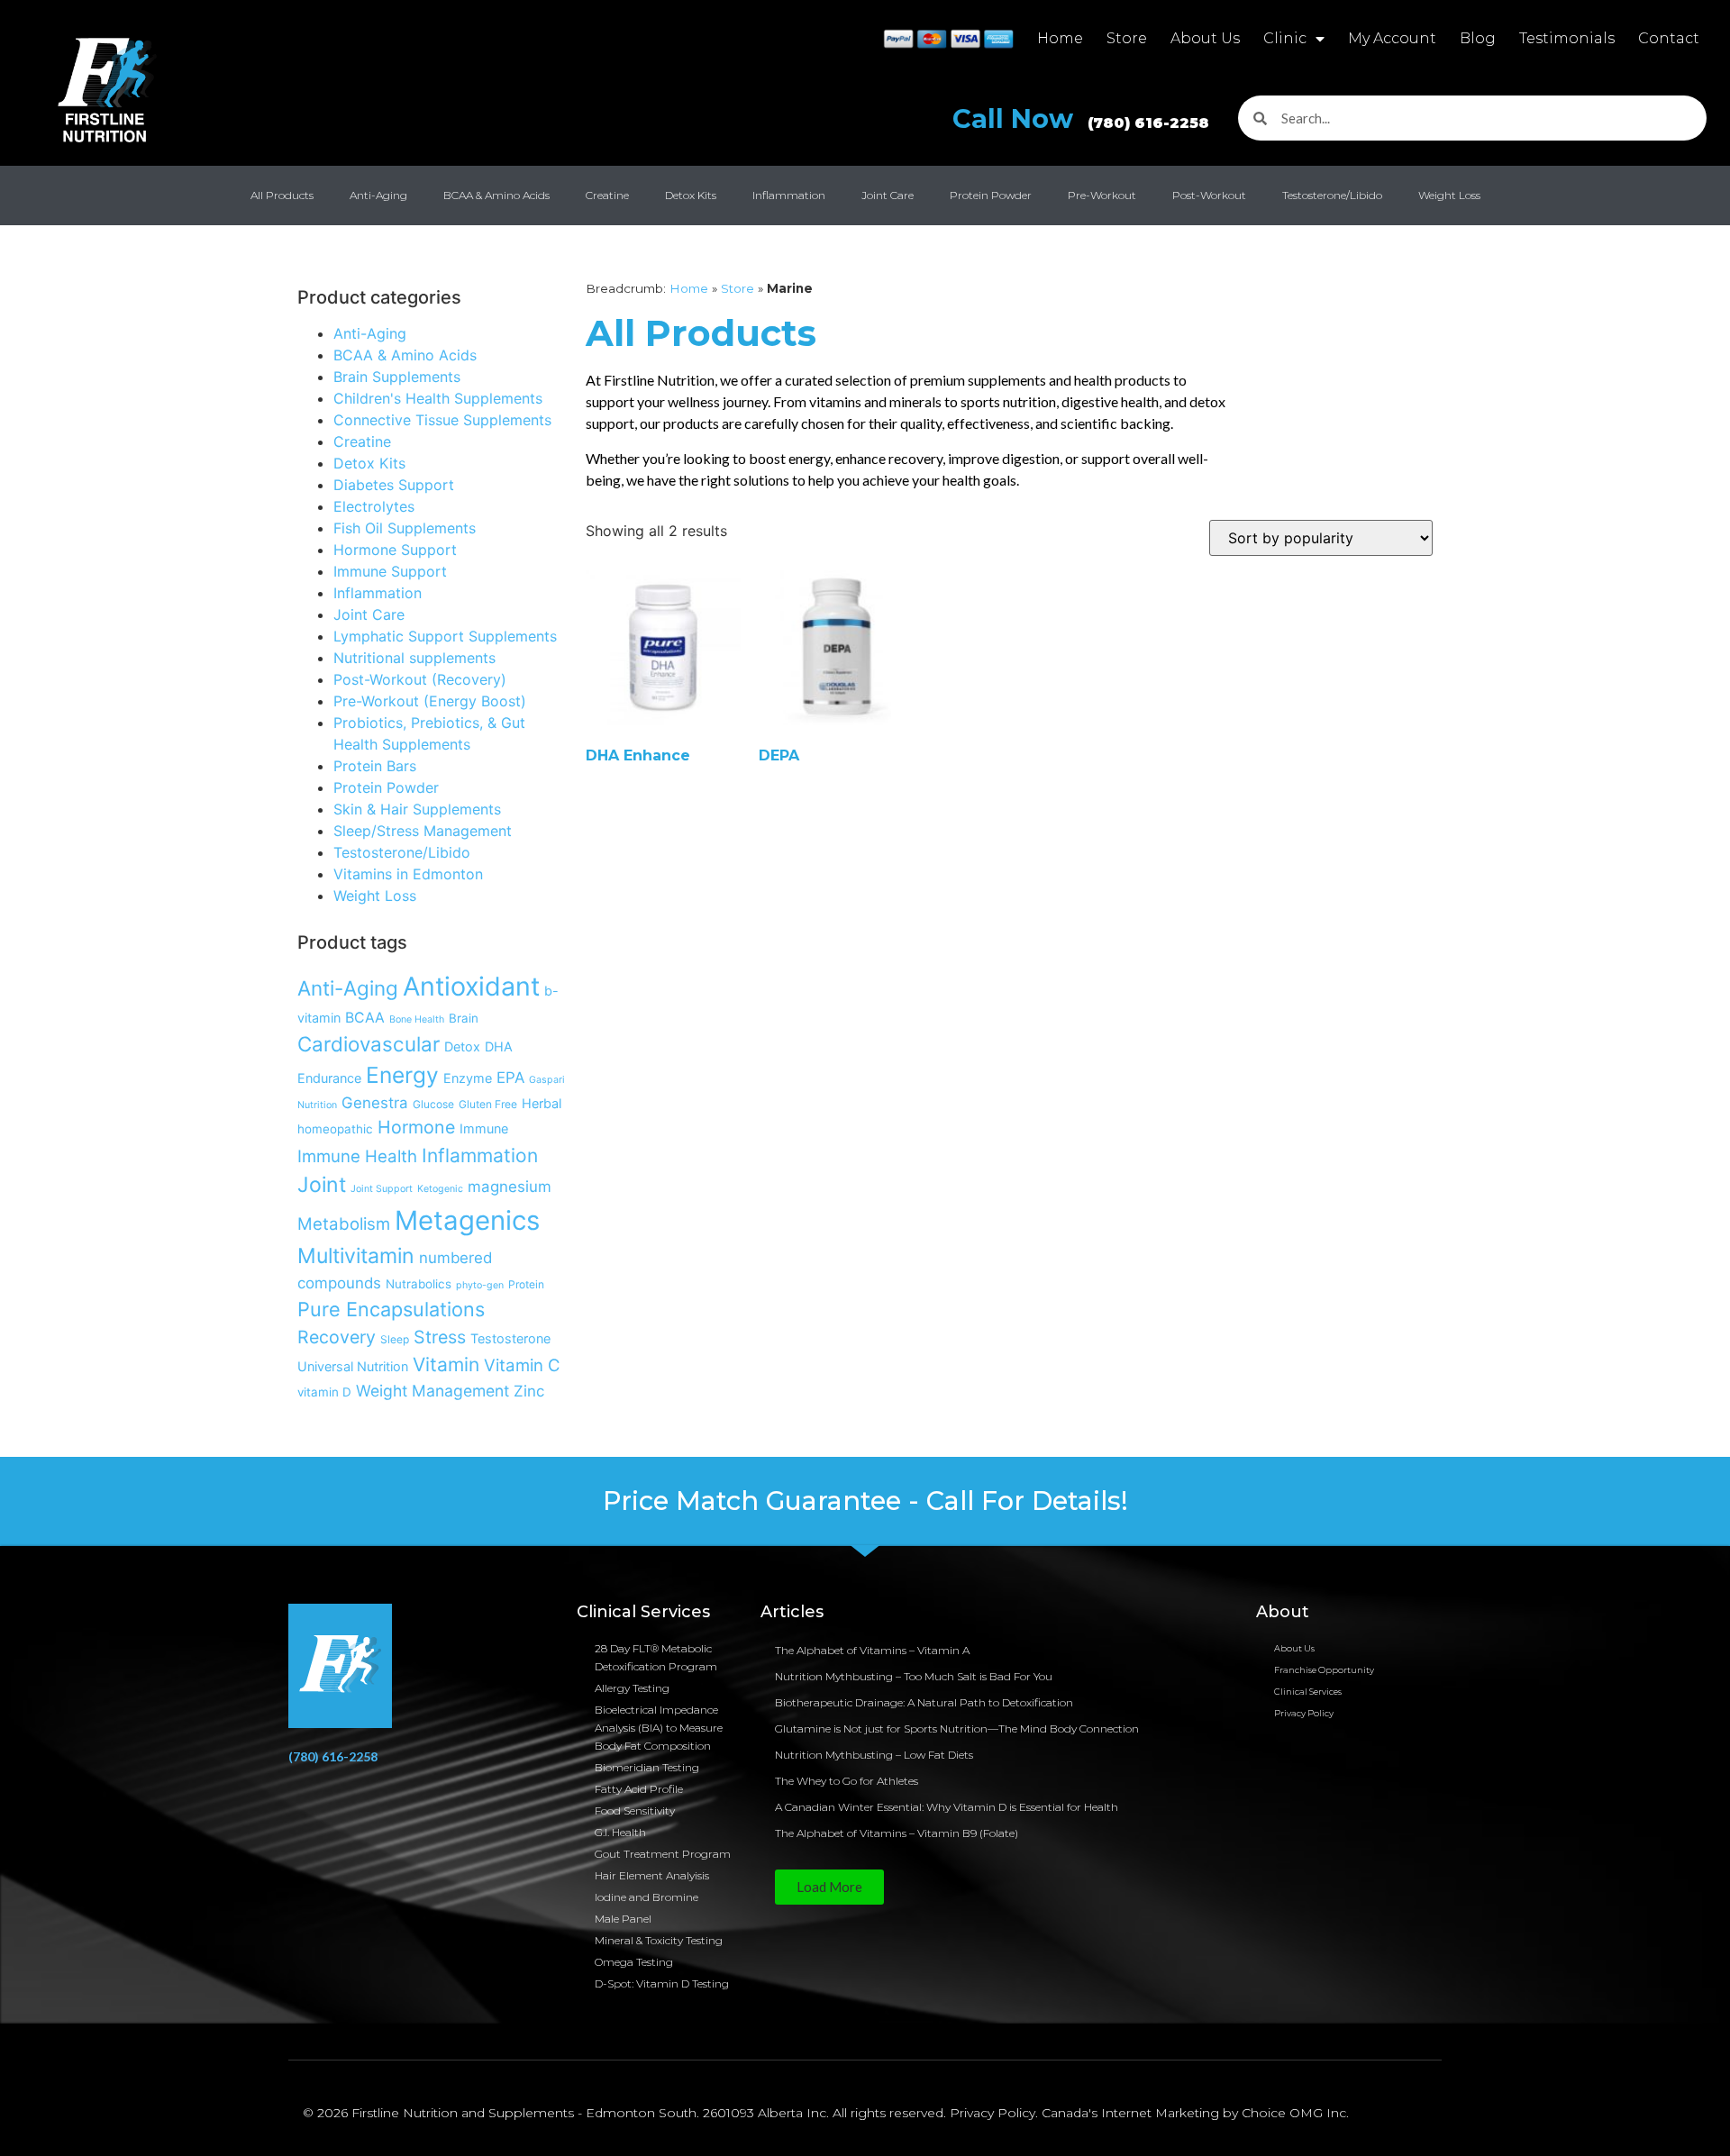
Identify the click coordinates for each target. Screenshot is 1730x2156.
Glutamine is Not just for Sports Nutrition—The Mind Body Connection (957, 1728)
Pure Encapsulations (391, 1309)
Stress (440, 1337)
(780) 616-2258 (333, 1756)
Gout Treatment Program (663, 1854)
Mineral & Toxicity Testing (659, 1940)
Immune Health (357, 1156)
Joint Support (382, 1189)
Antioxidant (471, 986)
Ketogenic (440, 1189)
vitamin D (324, 1392)
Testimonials (1567, 38)
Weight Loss (1449, 195)
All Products (282, 195)
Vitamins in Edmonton (408, 874)
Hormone (416, 1127)
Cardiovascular (369, 1044)
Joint (322, 1185)
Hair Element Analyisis (652, 1875)
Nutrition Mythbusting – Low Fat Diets (874, 1755)
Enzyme (468, 1078)
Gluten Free (488, 1104)
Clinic (1285, 38)
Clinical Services (1308, 1692)
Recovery (337, 1337)
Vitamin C (522, 1365)
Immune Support (390, 571)
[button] (829, 1887)
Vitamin (446, 1365)
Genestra (375, 1103)
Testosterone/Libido (1332, 195)
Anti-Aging (378, 195)
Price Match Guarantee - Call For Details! (865, 1501)
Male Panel (623, 1919)
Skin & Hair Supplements (417, 809)
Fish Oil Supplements (405, 528)
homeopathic (335, 1129)
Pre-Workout (1102, 195)
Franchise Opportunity (1324, 1670)
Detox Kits (691, 195)
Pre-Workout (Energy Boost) (430, 701)
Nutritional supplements (414, 658)
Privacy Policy (1304, 1713)
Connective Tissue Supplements (442, 420)
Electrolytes (374, 506)
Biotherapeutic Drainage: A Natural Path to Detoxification (924, 1702)
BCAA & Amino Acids (496, 195)
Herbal (542, 1103)
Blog (1478, 38)
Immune (484, 1128)
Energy (402, 1075)
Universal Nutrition (353, 1366)
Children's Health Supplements (438, 398)
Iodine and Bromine (646, 1897)
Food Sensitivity (635, 1810)
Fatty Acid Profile (639, 1789)
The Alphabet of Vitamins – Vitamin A (872, 1650)
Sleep (395, 1339)
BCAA (365, 1018)
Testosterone (510, 1338)
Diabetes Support (394, 485)
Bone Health (417, 1019)
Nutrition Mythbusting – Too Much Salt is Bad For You (914, 1676)
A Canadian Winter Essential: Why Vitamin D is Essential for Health (947, 1807)
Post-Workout (1209, 195)
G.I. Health (620, 1832)
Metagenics (467, 1220)
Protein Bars (375, 766)
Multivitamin (356, 1256)
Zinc (529, 1391)
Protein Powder (991, 195)
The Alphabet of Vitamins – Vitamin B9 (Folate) (897, 1833)
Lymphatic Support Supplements (445, 636)
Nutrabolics (419, 1284)
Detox (462, 1046)
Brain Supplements (397, 377)
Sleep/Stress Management (423, 831)
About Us (1205, 38)
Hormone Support (395, 550)
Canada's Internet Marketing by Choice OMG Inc (1194, 2113)
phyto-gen (480, 1285)
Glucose (433, 1104)
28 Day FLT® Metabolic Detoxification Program (656, 1657)
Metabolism (344, 1224)
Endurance (329, 1078)
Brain (464, 1018)
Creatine (607, 195)
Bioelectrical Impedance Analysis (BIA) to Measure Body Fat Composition (659, 1728)
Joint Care (888, 195)
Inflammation (789, 195)
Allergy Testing (632, 1688)
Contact (1669, 38)
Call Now (1081, 118)
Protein (526, 1284)
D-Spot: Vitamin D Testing (662, 1983)
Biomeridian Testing (647, 1767)
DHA (499, 1046)
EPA (510, 1078)
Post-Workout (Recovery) (420, 679)
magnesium (510, 1187)
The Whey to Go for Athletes (847, 1781)
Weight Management (432, 1391)
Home (1060, 38)
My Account (1392, 38)
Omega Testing (634, 1962)
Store (1127, 38)
